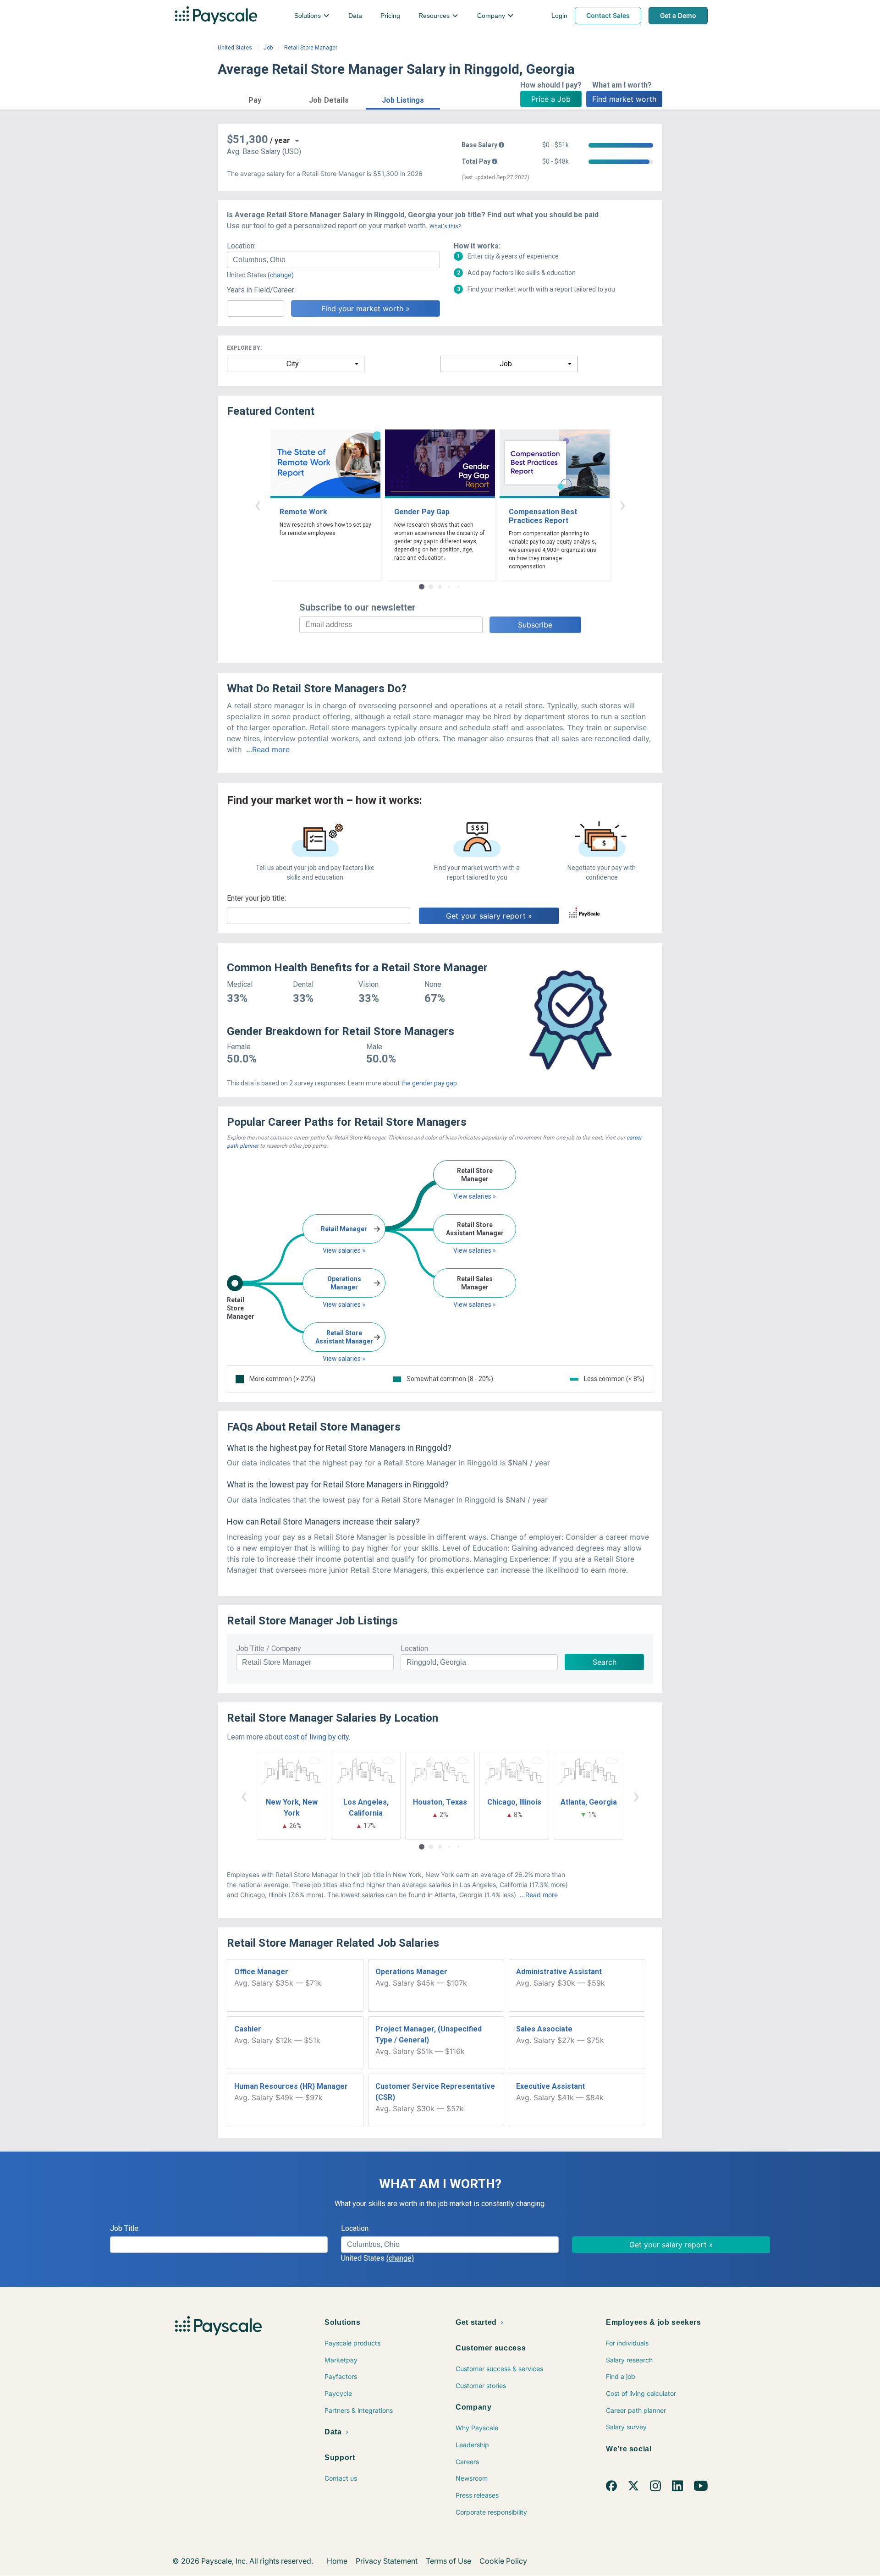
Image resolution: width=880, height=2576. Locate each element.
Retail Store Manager (311, 48)
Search (605, 1662)
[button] (255, 99)
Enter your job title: (256, 898)
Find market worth (624, 99)
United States (235, 48)
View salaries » (344, 1250)
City (293, 364)
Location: (241, 246)
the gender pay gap (429, 1083)
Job (268, 48)
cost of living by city (317, 1737)
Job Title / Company (269, 1649)
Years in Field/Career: (261, 290)
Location (414, 1649)
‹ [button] (258, 504)
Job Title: (125, 2228)
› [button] (622, 504)
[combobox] (333, 260)
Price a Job (551, 99)
